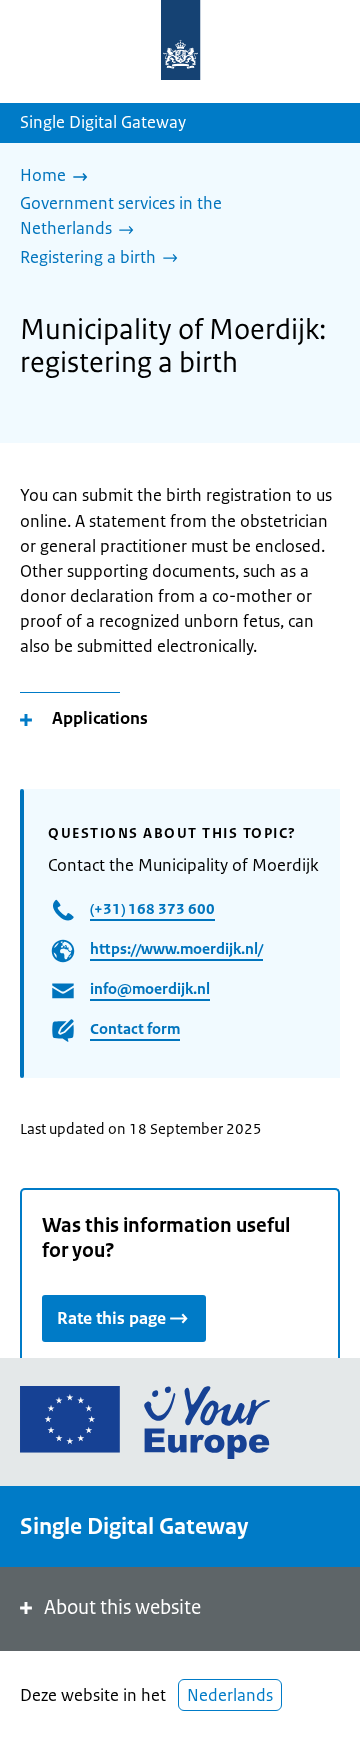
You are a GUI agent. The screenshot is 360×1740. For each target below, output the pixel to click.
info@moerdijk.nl (150, 988)
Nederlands (230, 1695)
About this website (122, 1607)
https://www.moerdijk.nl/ (176, 948)
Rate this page (111, 1318)
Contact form (135, 1028)
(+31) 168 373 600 (152, 908)
